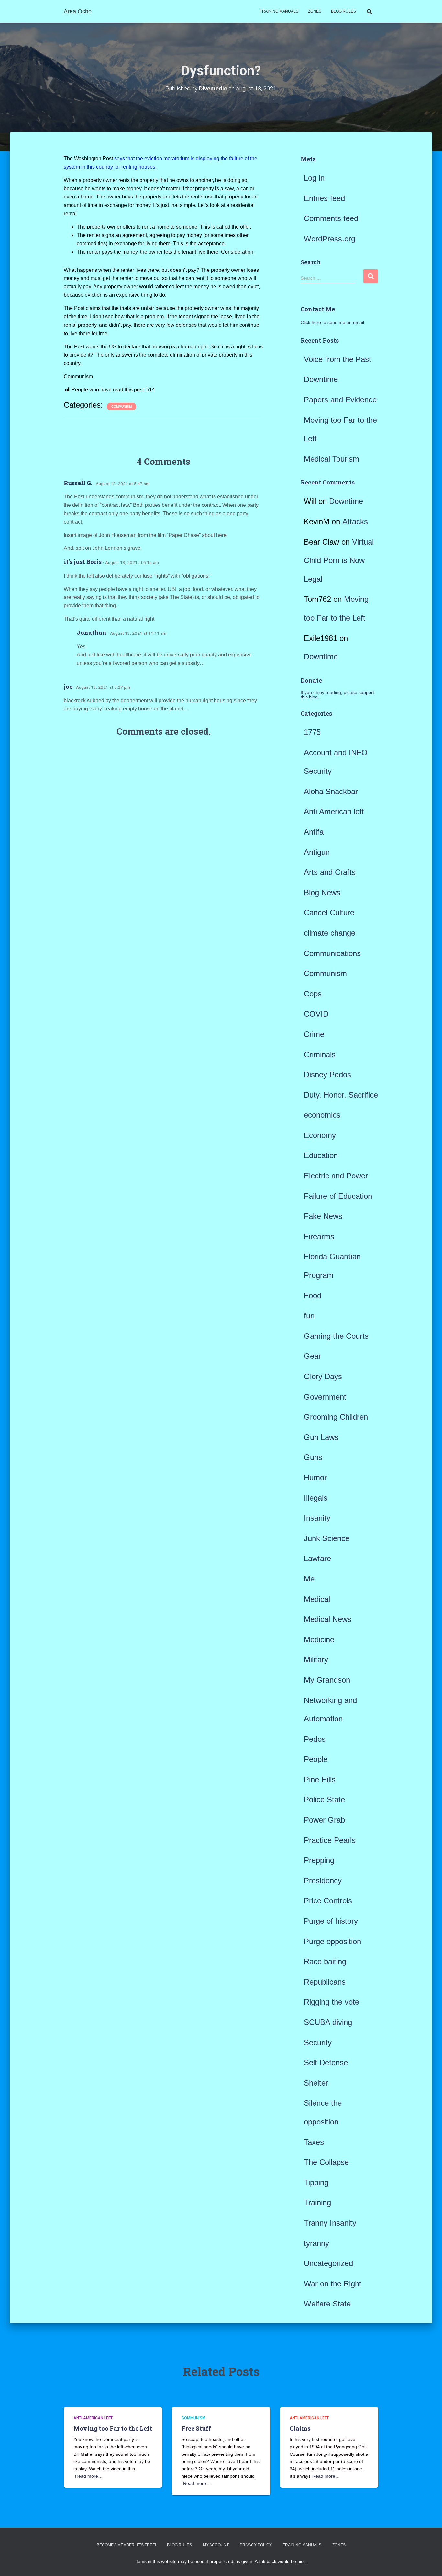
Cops (313, 994)
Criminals (320, 1054)
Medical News (328, 1619)
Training (317, 2203)
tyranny (316, 2243)
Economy (320, 1135)
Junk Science (327, 1538)
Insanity (317, 1518)
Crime (314, 1034)
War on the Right (333, 2284)
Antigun (317, 852)
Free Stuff (196, 2428)
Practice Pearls (330, 1840)
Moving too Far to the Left (113, 2428)
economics (322, 1115)
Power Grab (324, 1820)
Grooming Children (336, 1417)
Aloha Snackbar (331, 791)
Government (325, 1397)
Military (316, 1660)
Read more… (89, 2476)
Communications (332, 953)
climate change (330, 933)
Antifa (314, 832)
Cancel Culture (329, 913)
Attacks (355, 522)
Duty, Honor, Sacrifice (341, 1095)
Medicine (319, 1639)
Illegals (316, 1498)
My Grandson (327, 1680)
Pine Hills (320, 1779)
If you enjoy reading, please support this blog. (337, 695)
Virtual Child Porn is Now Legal (339, 560)
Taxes (314, 2142)
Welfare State (327, 2304)
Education (321, 1155)
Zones (315, 11)
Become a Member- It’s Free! (126, 2545)
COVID (316, 1014)
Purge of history (331, 1921)
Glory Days (323, 1376)
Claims (300, 2428)
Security (318, 2043)
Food (313, 1296)
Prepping (319, 1860)
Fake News (323, 1216)
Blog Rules (343, 11)
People (316, 1759)
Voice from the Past (337, 359)
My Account (216, 2545)
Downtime (321, 379)
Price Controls (328, 1901)
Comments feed (331, 218)
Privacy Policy (256, 2545)
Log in (314, 178)
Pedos (315, 1739)
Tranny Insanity (330, 2223)
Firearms (319, 1236)
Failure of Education (338, 1196)
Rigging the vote (331, 2002)
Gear (312, 1356)
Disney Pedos (327, 1075)
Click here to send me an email (332, 322)
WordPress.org (330, 239)
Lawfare (317, 1558)
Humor (315, 1478)
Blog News (322, 893)
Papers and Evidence (340, 400)
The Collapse (326, 2162)
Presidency (323, 1881)
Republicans (325, 1982)
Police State (324, 1799)
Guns (313, 1457)
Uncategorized (328, 2263)
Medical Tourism (331, 459)
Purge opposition (332, 1941)
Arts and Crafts (330, 872)
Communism (122, 406)
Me (309, 1579)
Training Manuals (279, 11)
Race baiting (325, 1961)
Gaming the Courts (336, 1336)
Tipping (316, 2182)
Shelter (316, 2083)
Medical (317, 1599)
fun (309, 1316)
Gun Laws (321, 1437)
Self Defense (326, 2063)
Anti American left (334, 811)
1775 (312, 732)
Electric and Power (336, 1176)
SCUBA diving (328, 2022)
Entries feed (324, 198)
